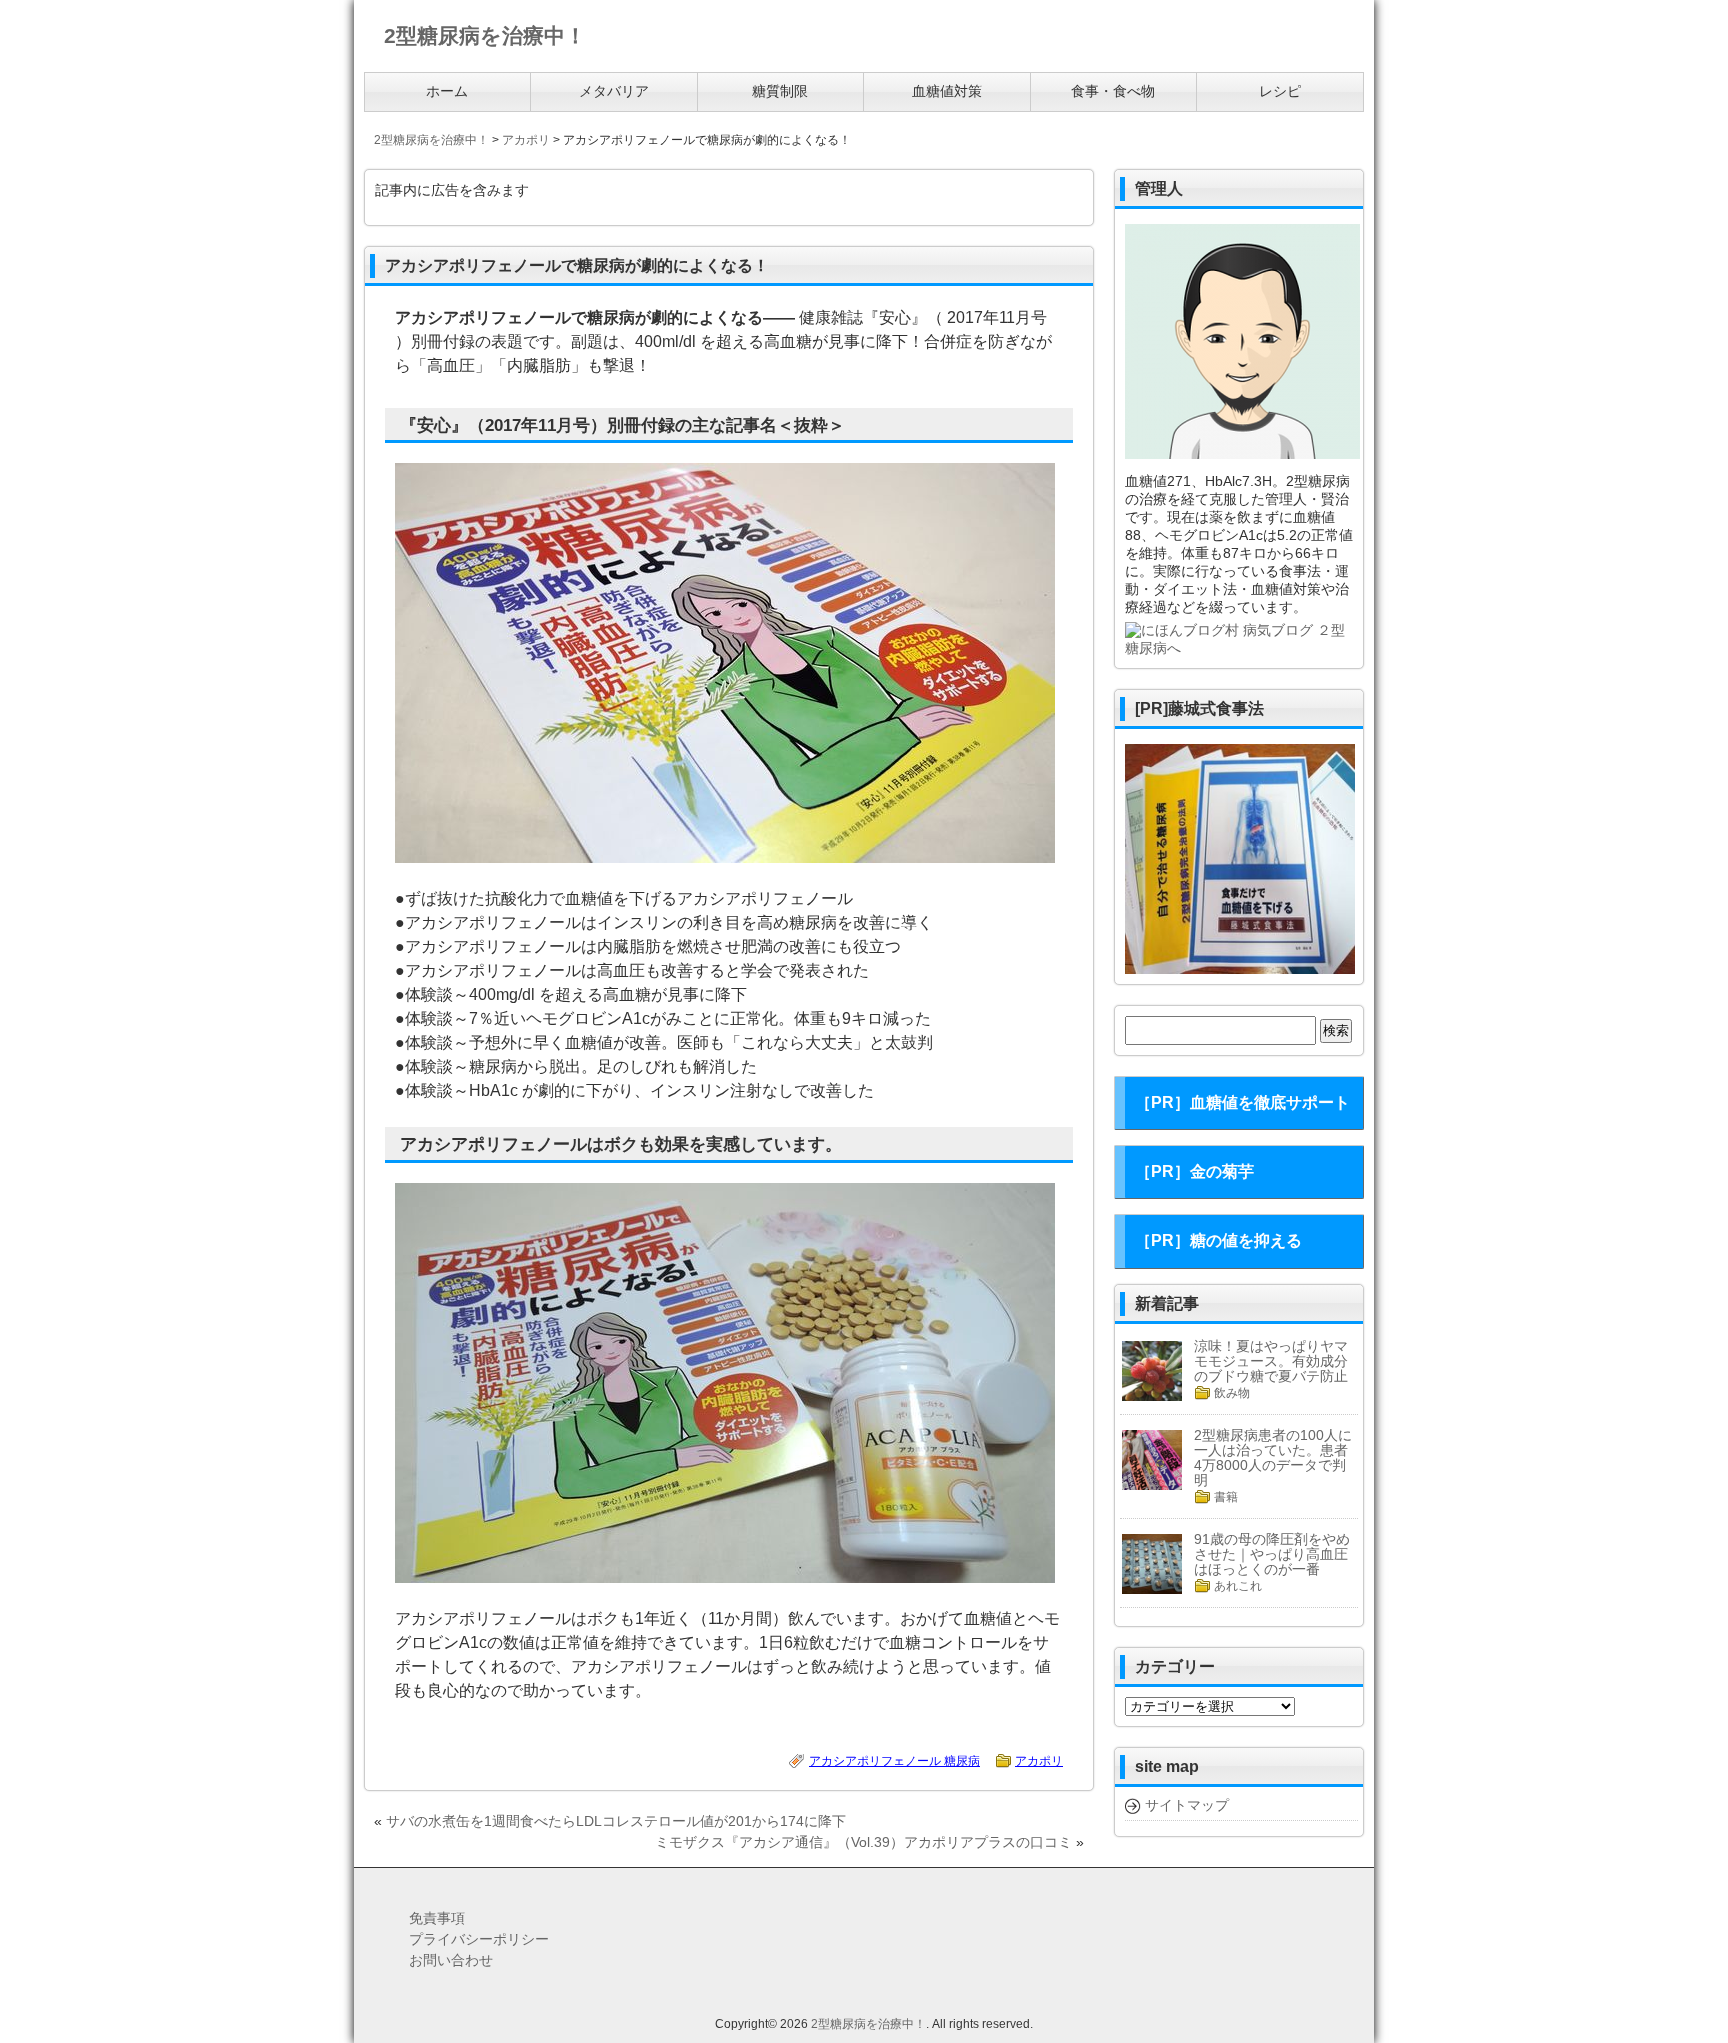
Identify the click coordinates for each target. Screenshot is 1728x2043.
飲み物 (1232, 1393)
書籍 (1226, 1497)
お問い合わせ (451, 1960)
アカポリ (1039, 1761)
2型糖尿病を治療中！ (868, 2024)
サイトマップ (1187, 1805)
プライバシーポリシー (479, 1939)
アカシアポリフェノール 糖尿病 (894, 1761)
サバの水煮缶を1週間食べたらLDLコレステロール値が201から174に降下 (616, 1821)
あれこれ (1238, 1586)
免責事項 (437, 1918)
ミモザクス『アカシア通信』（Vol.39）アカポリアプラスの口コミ (863, 1842)
